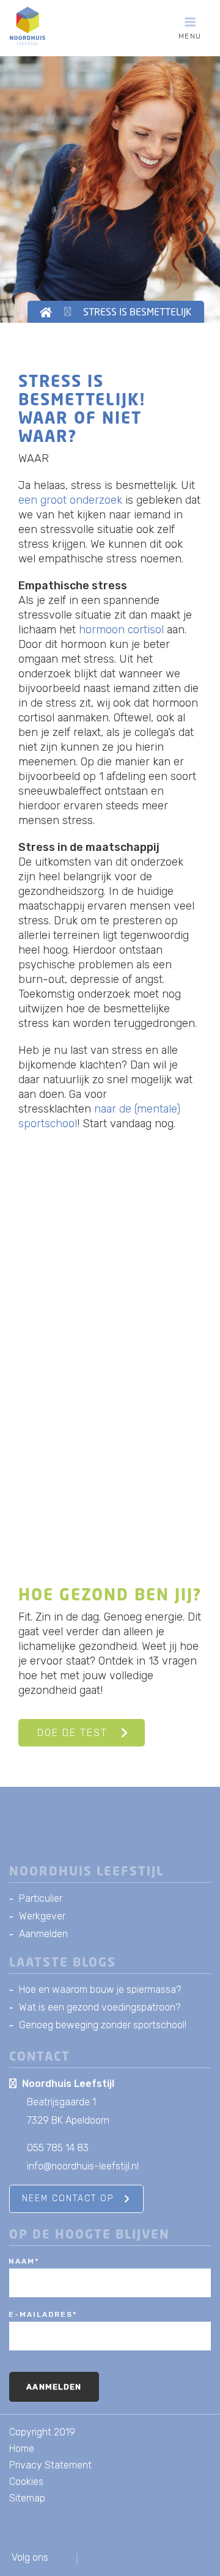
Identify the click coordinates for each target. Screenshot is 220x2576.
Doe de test (72, 1733)
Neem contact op (68, 2199)
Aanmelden (43, 1934)
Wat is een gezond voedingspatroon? (100, 2007)
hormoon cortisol (121, 630)
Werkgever (42, 1916)
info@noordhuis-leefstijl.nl (83, 2166)
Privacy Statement (50, 2465)
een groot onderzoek (72, 500)
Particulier (41, 1898)
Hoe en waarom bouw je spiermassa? (100, 1989)
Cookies (26, 2482)
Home (22, 2449)
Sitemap (27, 2498)
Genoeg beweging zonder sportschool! (103, 2025)
